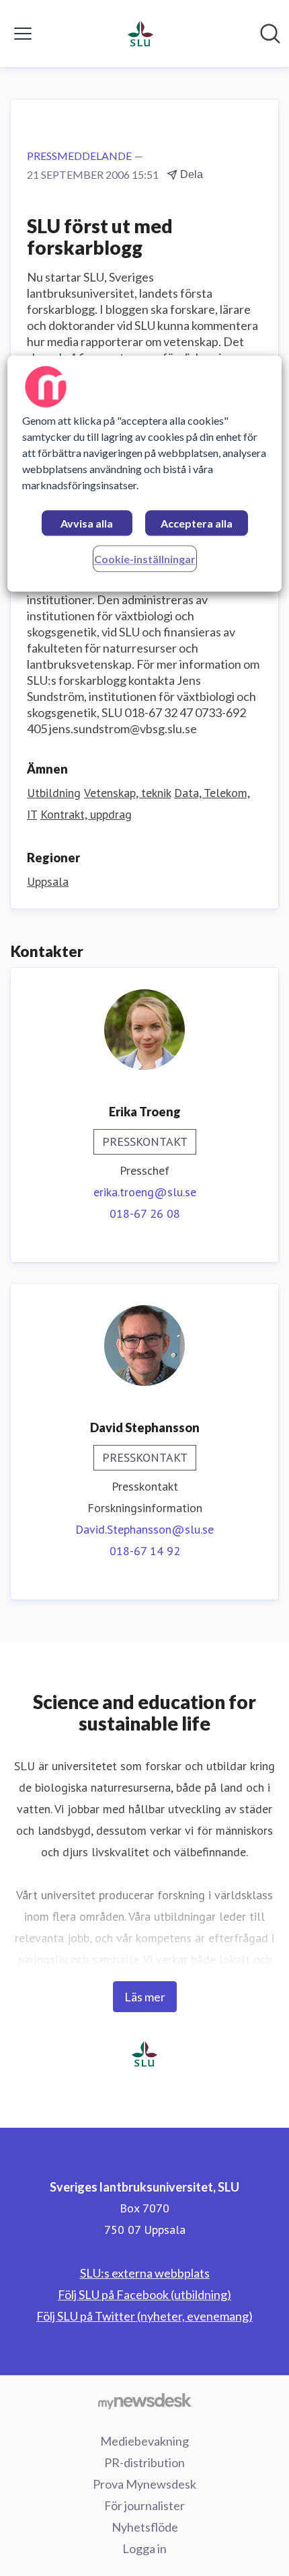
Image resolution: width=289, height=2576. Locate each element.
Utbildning (54, 793)
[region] (145, 473)
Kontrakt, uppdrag (86, 814)
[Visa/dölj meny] (23, 34)
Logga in (144, 2548)
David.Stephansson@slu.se (144, 1529)
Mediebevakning (144, 2441)
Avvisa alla (87, 523)
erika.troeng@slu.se (145, 1192)
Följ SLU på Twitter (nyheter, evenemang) (144, 2316)
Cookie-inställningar (145, 559)
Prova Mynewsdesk (144, 2484)
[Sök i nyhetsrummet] (270, 34)
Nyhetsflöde (145, 2527)
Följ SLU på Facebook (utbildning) (144, 2294)
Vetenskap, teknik (127, 793)
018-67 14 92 (145, 1551)
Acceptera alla (197, 523)
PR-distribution (144, 2462)
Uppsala (48, 881)
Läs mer (145, 1997)
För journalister (144, 2505)
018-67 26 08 (145, 1213)
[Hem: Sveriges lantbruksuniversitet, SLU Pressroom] (140, 34)
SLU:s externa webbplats (145, 2273)
